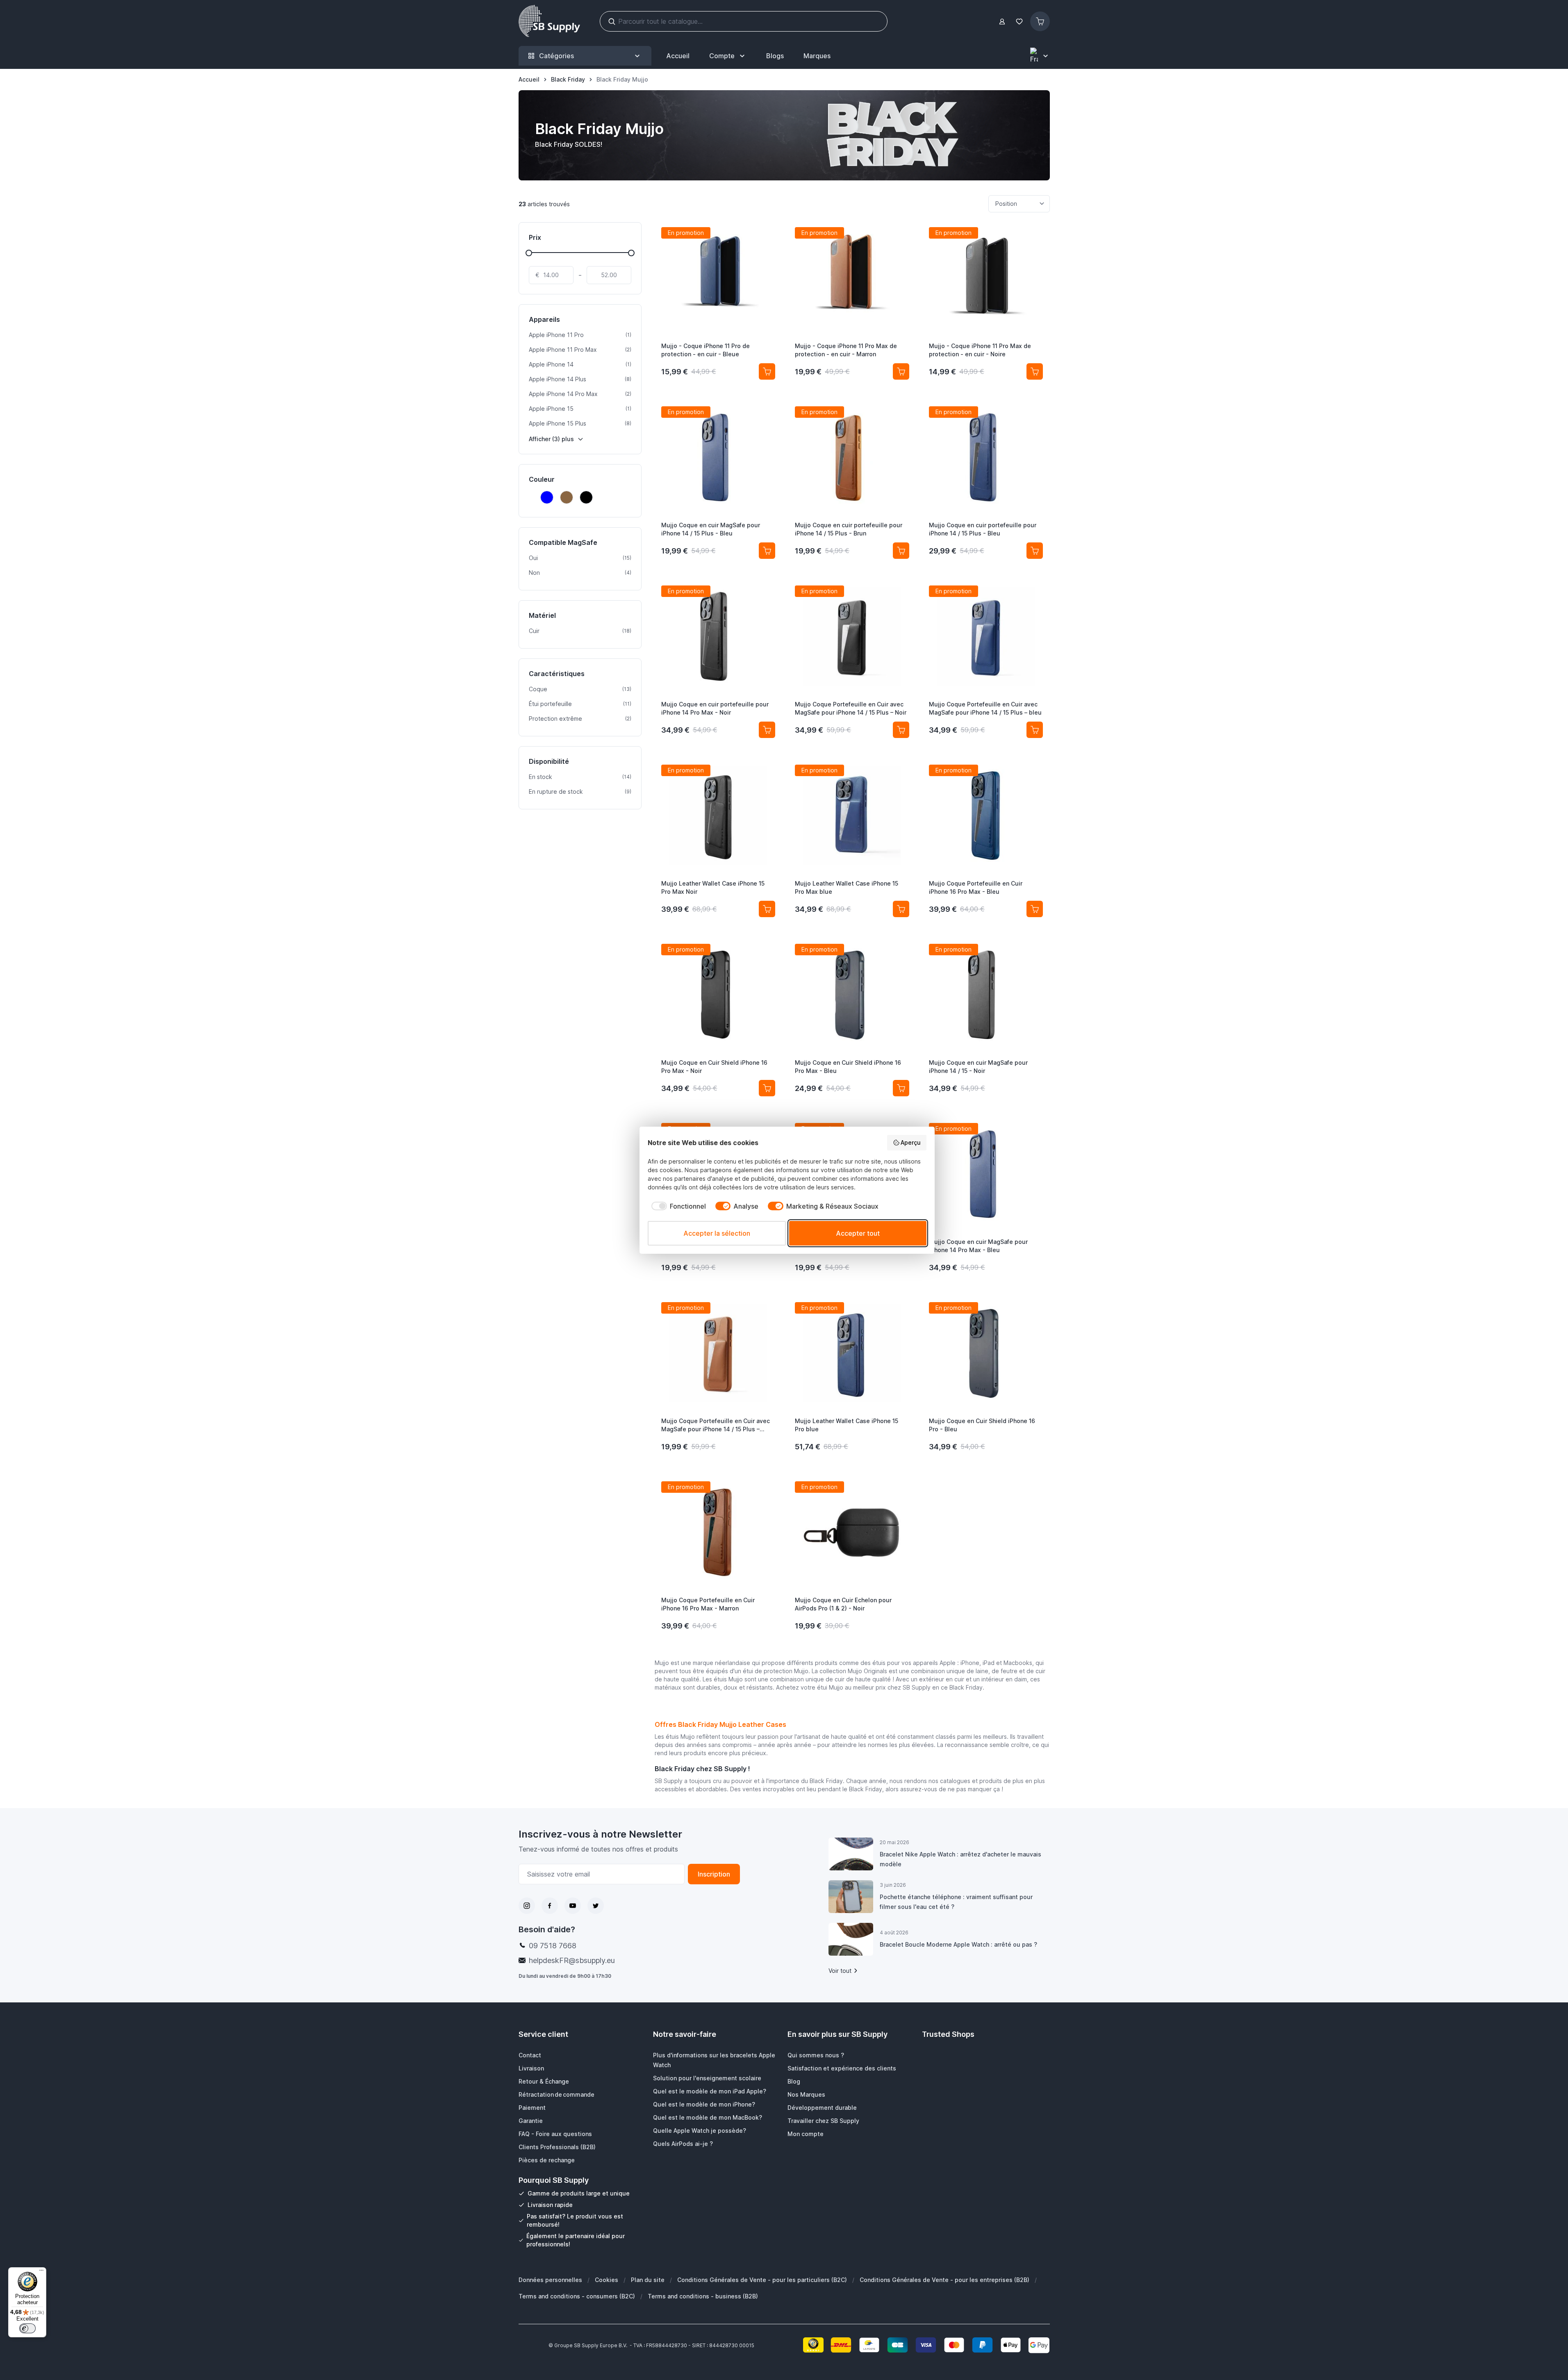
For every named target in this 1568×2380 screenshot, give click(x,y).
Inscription (714, 1874)
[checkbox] (677, 1206)
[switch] (27, 2328)
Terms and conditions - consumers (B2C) (577, 2296)
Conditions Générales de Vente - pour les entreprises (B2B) (944, 2280)
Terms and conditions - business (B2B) (703, 2296)
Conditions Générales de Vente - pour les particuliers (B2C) (762, 2280)
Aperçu (911, 1142)
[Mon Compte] (1002, 22)
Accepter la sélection (717, 1233)
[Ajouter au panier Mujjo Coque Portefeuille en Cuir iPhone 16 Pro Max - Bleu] (1035, 909)
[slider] (529, 253)
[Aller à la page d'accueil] (549, 21)
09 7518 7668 (553, 1946)
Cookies (606, 2280)
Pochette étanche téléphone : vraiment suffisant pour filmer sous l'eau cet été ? (956, 1902)
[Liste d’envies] (1020, 22)
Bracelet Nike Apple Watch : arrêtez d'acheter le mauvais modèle (960, 1859)
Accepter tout (858, 1233)
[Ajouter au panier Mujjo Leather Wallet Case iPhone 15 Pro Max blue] (901, 909)
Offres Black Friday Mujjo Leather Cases (720, 1724)
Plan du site (648, 2280)
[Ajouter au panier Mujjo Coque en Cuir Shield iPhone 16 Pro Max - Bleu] (901, 1088)
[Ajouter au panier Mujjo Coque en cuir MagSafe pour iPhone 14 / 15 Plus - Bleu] (767, 551)
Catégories (556, 56)
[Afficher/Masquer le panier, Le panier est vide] (1040, 21)
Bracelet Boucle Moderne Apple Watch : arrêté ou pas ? (958, 1944)
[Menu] (41, 2272)
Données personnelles (550, 2280)
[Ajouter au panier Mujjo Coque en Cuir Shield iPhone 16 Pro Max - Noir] (767, 1088)
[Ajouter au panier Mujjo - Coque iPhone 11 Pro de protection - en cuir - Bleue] (767, 371)
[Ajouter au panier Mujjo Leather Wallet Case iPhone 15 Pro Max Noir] (767, 909)
